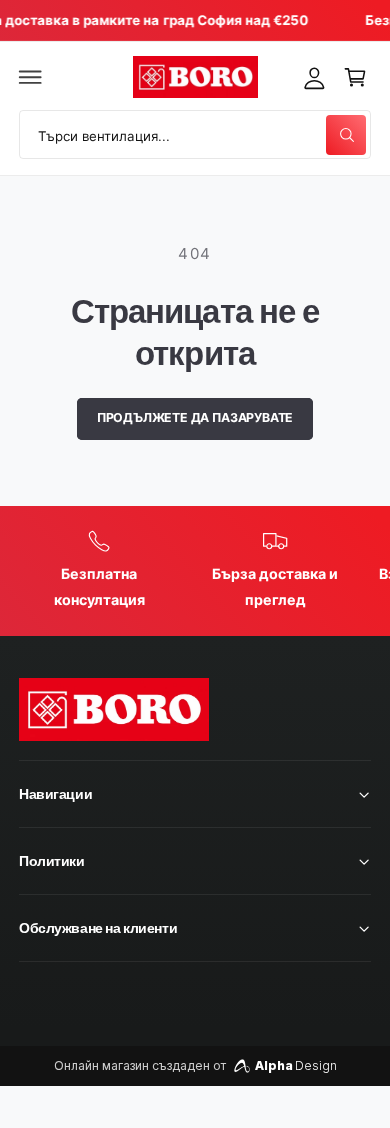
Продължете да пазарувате (195, 417)
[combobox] (195, 134)
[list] (195, 571)
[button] (31, 77)
